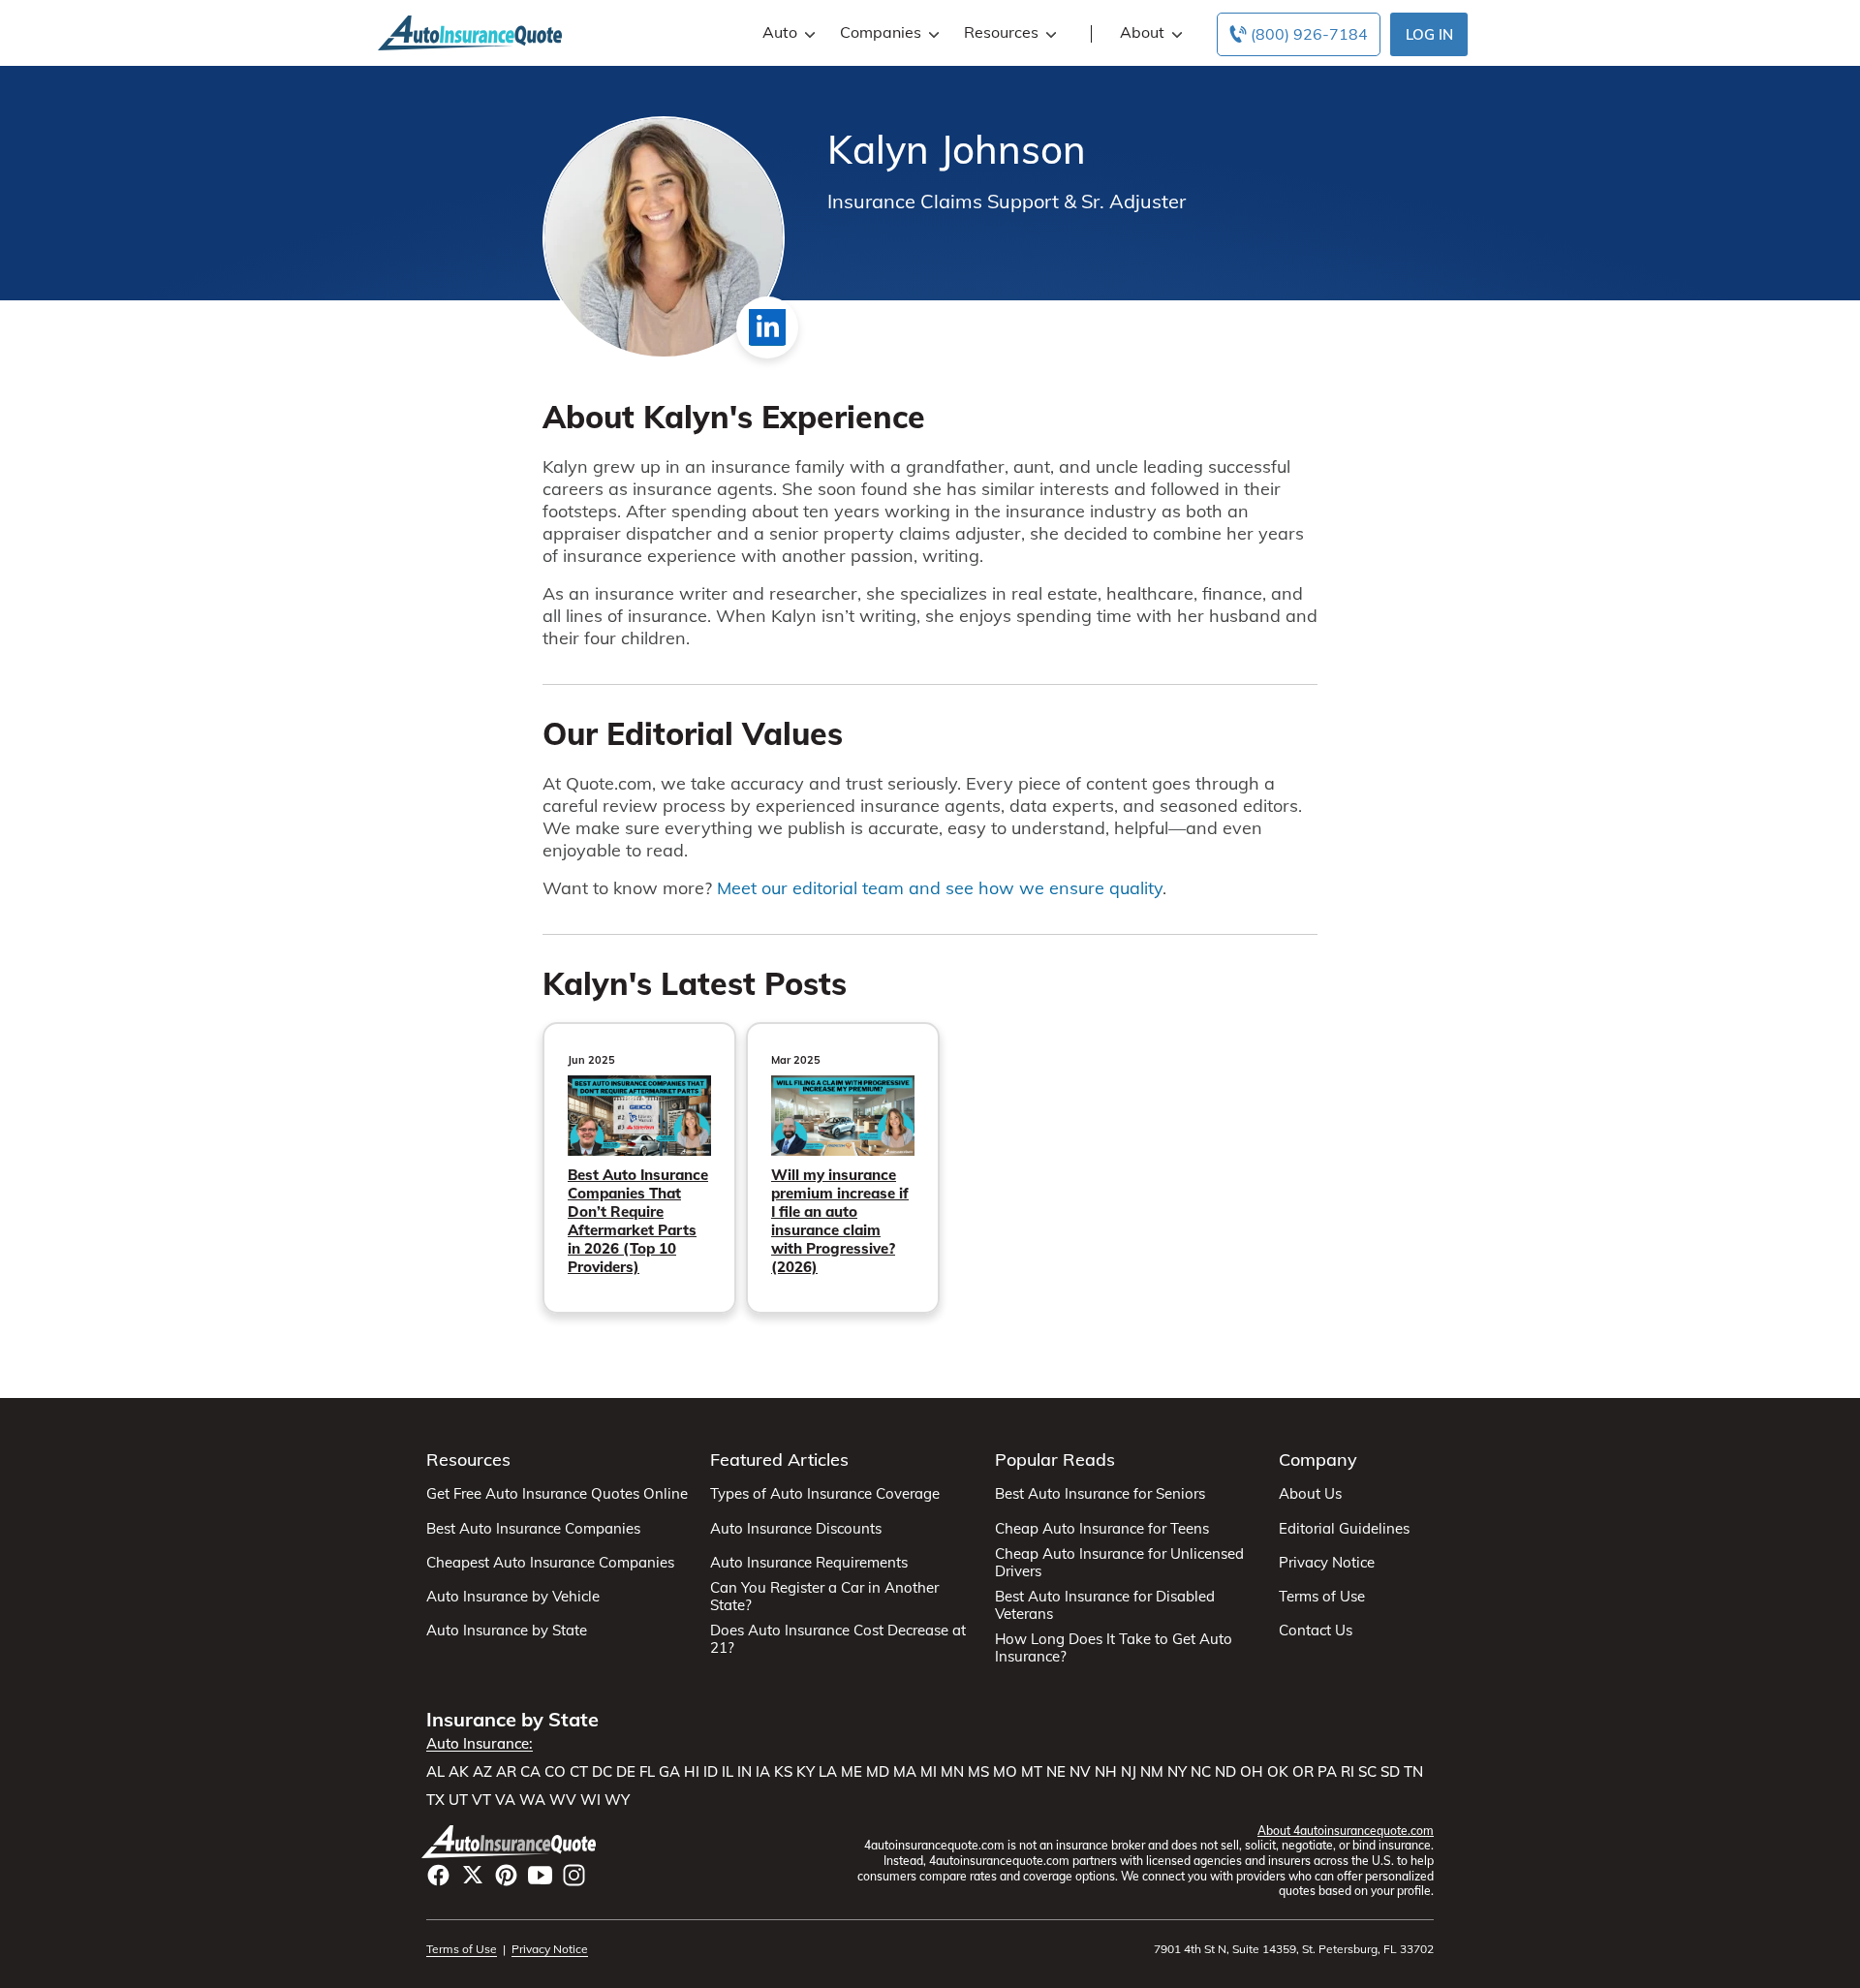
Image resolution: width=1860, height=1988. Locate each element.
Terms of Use (1322, 1597)
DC (602, 1772)
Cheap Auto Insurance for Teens (1102, 1529)
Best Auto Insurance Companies (533, 1529)
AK (459, 1772)
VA (505, 1800)
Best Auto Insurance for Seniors (1100, 1494)
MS (978, 1772)
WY (617, 1800)
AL (435, 1772)
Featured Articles (779, 1460)
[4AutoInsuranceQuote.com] (470, 31)
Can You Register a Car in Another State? (824, 1597)
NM (1152, 1772)
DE (626, 1772)
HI (692, 1772)
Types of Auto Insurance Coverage (825, 1494)
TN (1413, 1772)
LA (828, 1772)
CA (530, 1772)
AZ (482, 1772)
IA (763, 1772)
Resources (1001, 32)
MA (905, 1772)
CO (555, 1772)
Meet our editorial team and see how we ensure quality (940, 888)
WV (563, 1800)
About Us (1310, 1494)
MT (1032, 1772)
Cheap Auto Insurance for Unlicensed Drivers (1119, 1563)
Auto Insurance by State (507, 1631)
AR (506, 1772)
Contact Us (1316, 1631)
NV (1080, 1772)
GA (669, 1772)
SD (1390, 1772)
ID (711, 1772)
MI (929, 1772)
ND (1225, 1772)
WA (532, 1800)
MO (1005, 1772)
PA (1327, 1772)
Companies (881, 32)
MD (878, 1772)
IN (744, 1772)
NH (1106, 1772)
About (1142, 32)
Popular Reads (1055, 1460)
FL (647, 1772)
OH (1252, 1772)
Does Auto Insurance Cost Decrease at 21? (838, 1639)
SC (1367, 1772)
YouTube (540, 1875)
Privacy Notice (1327, 1563)
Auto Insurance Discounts (796, 1529)
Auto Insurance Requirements (809, 1563)
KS (783, 1772)
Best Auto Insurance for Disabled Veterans (1105, 1605)
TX (435, 1800)
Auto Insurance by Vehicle (513, 1597)
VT (481, 1800)
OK (1278, 1772)
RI (1348, 1772)
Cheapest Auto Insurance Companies (550, 1563)
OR (1303, 1772)
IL (728, 1772)
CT (579, 1772)
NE (1056, 1772)
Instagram (574, 1875)
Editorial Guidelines (1344, 1529)
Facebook (438, 1875)
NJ (1129, 1772)
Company (1318, 1460)
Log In (1429, 34)
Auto (780, 32)
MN (952, 1772)
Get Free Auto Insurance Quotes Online (557, 1494)
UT (458, 1800)
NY (1177, 1772)
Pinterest (506, 1875)
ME (852, 1772)
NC (1201, 1772)
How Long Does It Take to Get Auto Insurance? (1114, 1648)
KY (806, 1772)
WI (590, 1800)
